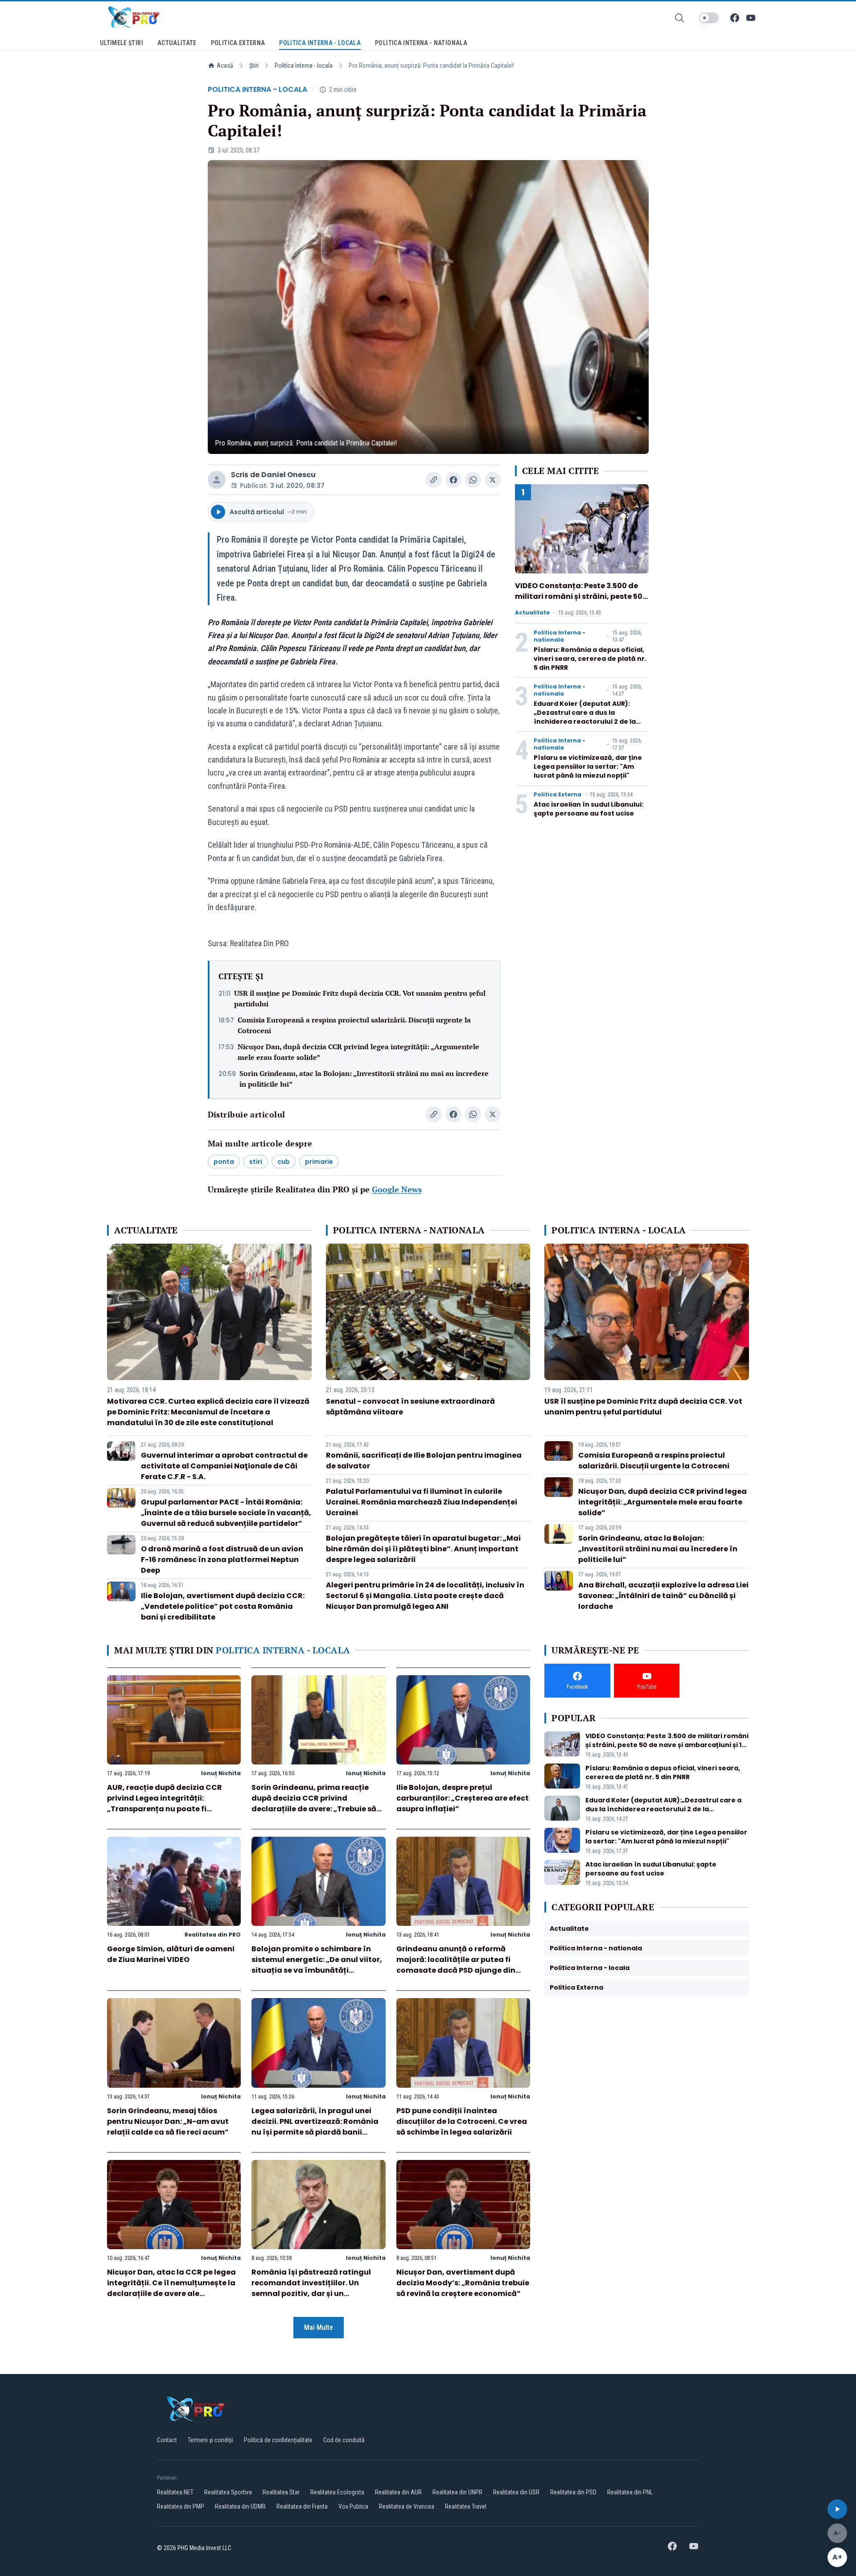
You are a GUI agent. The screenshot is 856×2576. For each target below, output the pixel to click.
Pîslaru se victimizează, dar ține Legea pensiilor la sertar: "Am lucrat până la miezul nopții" (588, 767)
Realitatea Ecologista (337, 2492)
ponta (224, 1162)
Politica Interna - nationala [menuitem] (421, 43)
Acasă (225, 66)
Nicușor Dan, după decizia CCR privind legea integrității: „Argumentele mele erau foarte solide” (358, 1052)
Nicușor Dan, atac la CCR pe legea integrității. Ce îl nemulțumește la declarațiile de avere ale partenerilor (171, 2288)
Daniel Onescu (288, 475)
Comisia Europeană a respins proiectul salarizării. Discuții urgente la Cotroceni (354, 1025)
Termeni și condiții (210, 2440)
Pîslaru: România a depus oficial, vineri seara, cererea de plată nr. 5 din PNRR (590, 659)
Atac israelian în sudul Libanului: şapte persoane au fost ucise (588, 809)
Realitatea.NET (175, 2492)
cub (284, 1162)
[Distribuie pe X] (493, 480)
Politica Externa (558, 795)
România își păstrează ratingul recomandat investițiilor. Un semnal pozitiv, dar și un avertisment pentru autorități (311, 2288)
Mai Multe (319, 2327)
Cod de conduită (344, 2440)
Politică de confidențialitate (278, 2440)
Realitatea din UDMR (240, 2506)
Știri (254, 66)
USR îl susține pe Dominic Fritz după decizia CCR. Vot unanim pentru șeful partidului (360, 998)
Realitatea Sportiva (228, 2492)
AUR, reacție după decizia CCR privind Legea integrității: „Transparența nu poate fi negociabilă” (165, 1803)
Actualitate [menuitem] (177, 43)
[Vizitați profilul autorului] (217, 480)
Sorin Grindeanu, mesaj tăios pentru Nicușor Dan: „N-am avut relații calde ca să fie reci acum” (168, 2121)
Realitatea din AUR (398, 2492)
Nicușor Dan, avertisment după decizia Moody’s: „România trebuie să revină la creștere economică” (463, 2283)
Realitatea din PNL (630, 2492)
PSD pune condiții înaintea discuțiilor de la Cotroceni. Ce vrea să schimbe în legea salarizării (462, 2121)
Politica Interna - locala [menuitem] (320, 43)
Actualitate (532, 613)
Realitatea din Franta (302, 2506)
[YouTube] (751, 18)
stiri (256, 1162)
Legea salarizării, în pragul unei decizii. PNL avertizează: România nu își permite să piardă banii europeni (315, 2127)
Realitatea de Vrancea (407, 2506)
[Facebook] (735, 18)
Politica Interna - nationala (560, 636)
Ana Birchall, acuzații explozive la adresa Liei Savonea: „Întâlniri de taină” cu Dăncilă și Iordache (663, 1596)
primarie (319, 1162)
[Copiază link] (434, 480)
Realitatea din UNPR (457, 2492)
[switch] (709, 18)
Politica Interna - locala (304, 66)
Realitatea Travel (466, 2506)
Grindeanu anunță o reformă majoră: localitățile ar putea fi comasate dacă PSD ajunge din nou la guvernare (456, 1965)
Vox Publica (353, 2506)
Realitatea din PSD (573, 2492)
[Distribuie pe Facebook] (453, 480)
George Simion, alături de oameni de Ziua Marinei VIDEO (171, 1954)
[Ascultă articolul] (837, 2509)
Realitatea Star (281, 2492)
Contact (167, 2440)
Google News (397, 1189)
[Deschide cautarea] (679, 18)
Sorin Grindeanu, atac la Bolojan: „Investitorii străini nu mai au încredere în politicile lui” (364, 1079)
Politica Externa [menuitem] (238, 43)
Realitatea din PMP (181, 2506)
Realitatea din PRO (213, 1935)
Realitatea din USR (516, 2492)
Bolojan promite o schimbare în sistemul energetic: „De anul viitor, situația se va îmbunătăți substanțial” (317, 1965)
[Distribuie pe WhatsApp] (473, 480)
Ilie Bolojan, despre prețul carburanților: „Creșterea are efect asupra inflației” (463, 1798)
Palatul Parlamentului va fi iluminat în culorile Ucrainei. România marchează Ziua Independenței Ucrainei (422, 1502)
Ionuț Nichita (221, 1773)
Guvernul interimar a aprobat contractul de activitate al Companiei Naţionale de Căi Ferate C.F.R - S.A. (224, 1466)
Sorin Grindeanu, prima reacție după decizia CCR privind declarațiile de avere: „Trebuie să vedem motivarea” (314, 1803)
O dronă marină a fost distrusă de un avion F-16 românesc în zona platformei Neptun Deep (222, 1560)
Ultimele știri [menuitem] (121, 43)
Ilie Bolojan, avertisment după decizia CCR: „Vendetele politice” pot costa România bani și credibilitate (223, 1606)
